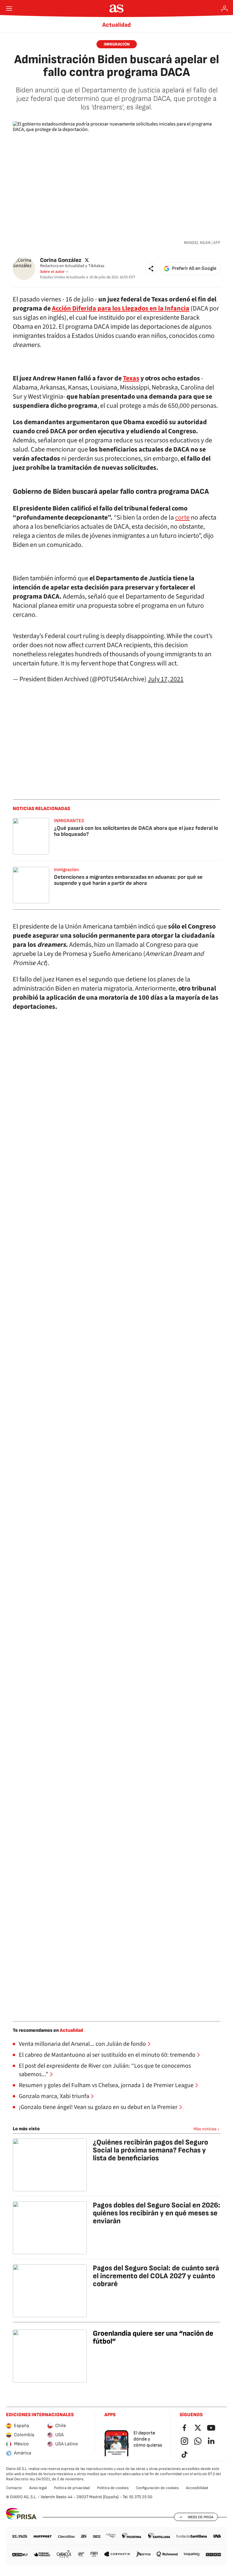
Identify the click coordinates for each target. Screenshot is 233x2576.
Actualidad (116, 25)
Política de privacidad (72, 2488)
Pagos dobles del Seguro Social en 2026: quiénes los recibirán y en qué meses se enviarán (157, 2213)
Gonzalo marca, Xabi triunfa (54, 2096)
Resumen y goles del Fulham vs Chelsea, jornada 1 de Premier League (106, 2085)
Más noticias (205, 2129)
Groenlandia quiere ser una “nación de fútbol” (153, 2337)
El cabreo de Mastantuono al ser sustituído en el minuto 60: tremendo (107, 2055)
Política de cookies (113, 2488)
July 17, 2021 (166, 679)
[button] (151, 269)
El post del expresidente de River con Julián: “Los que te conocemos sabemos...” (105, 2070)
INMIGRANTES (69, 821)
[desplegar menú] (9, 9)
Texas (131, 378)
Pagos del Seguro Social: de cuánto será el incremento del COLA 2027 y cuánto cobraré (156, 2276)
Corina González (61, 260)
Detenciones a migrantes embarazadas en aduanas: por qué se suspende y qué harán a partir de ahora (128, 880)
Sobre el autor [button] (52, 272)
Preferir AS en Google (194, 268)
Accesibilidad (197, 2488)
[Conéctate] (225, 9)
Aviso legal (38, 2488)
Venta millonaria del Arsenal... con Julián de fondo (82, 2044)
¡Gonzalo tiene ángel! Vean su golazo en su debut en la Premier (98, 2107)
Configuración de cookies (157, 2488)
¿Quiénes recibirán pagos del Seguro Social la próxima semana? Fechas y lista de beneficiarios (150, 2150)
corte (182, 517)
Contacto (14, 2488)
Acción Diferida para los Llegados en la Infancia (121, 308)
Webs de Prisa (201, 2517)
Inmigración (117, 44)
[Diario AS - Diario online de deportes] (117, 9)
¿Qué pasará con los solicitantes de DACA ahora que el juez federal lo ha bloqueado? (136, 831)
